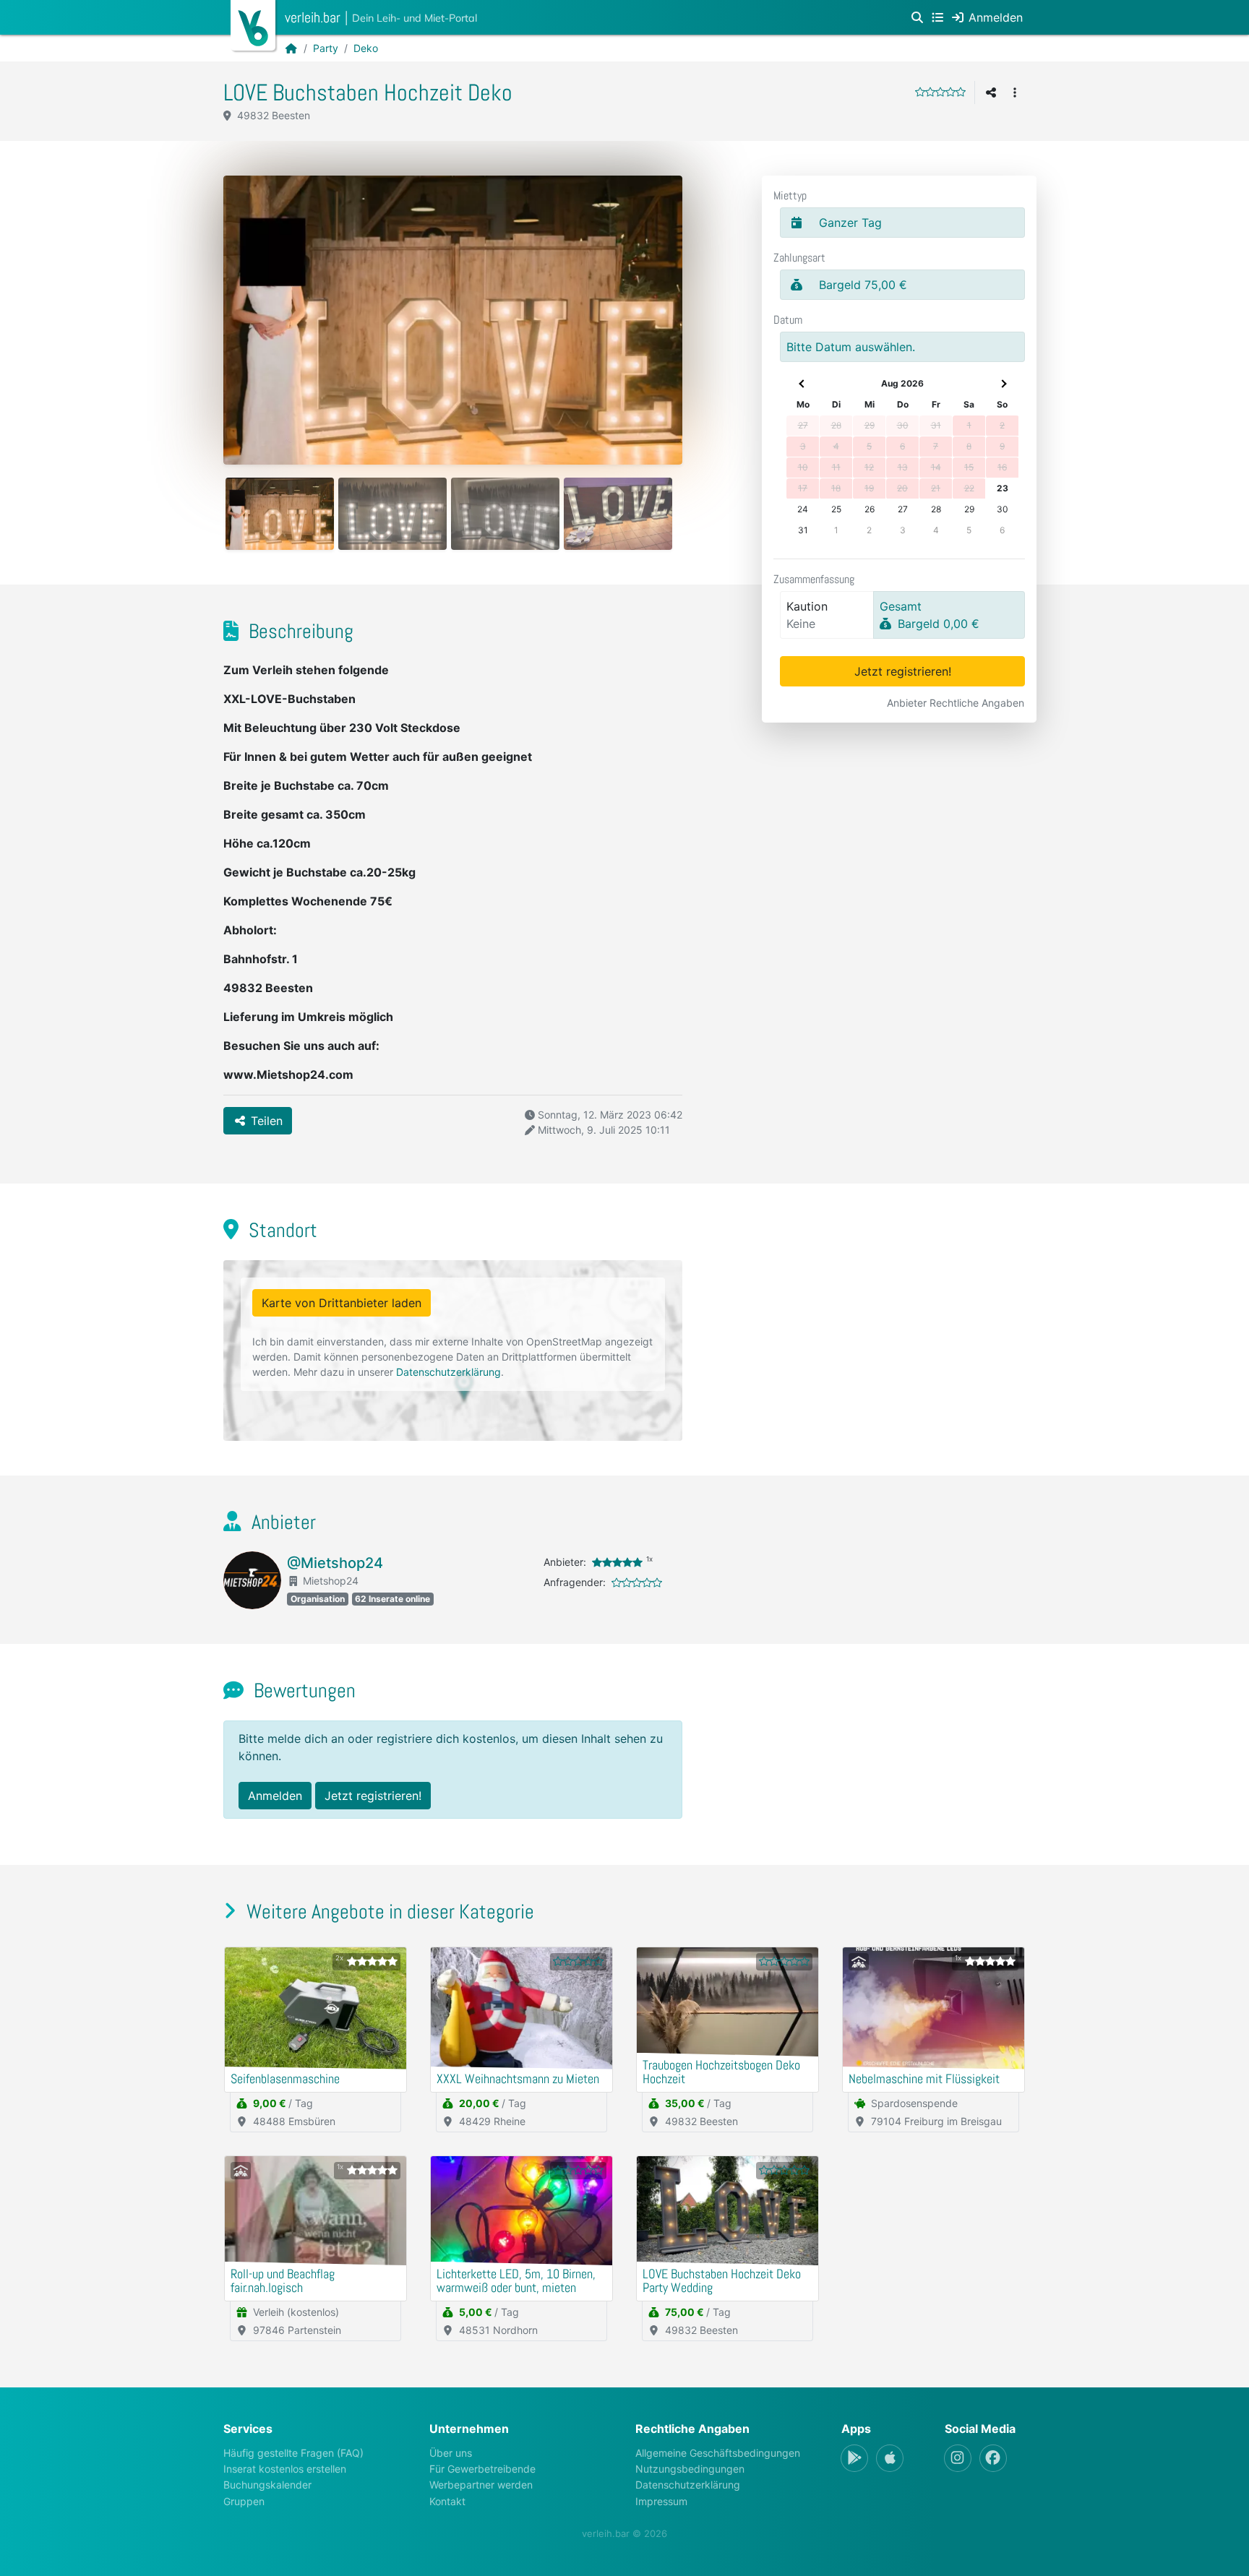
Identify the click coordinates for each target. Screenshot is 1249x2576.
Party (326, 48)
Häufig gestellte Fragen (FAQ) (293, 2453)
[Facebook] (993, 2458)
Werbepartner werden (481, 2485)
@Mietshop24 (335, 1563)
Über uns (451, 2453)
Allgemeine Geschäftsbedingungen (718, 2453)
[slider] (940, 92)
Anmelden (275, 1796)
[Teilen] (991, 92)
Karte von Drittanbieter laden (342, 1303)
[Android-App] (854, 2458)
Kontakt (447, 2501)
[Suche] (917, 17)
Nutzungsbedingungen (690, 2469)
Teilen (265, 1121)
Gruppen (244, 2501)
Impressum (661, 2501)
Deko (366, 48)
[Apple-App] (890, 2458)
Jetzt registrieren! (903, 671)
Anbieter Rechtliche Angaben (956, 703)
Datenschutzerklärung (448, 1372)
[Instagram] (958, 2458)
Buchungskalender (267, 2485)
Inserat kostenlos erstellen (285, 2469)
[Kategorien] (937, 17)
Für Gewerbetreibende (482, 2469)
